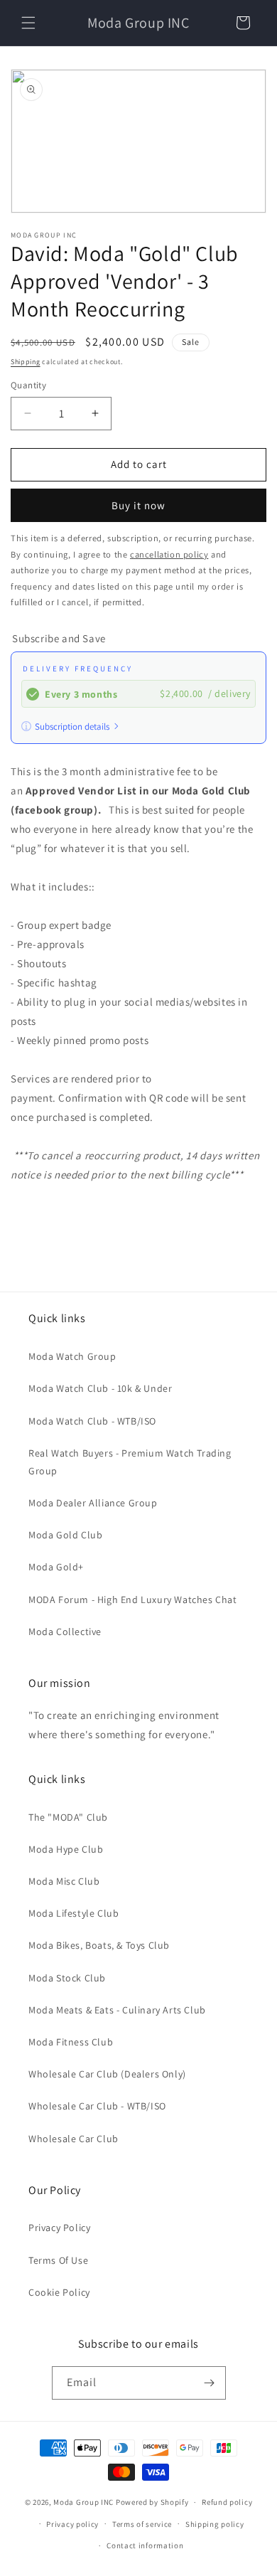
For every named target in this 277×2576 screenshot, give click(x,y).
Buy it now (138, 505)
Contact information (145, 2545)
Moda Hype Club (66, 1849)
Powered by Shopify (152, 2502)
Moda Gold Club (65, 1535)
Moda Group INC (85, 2502)
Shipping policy (215, 2524)
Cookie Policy (59, 2292)
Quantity (28, 385)
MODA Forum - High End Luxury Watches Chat (133, 1600)
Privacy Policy (59, 2228)
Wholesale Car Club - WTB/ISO (97, 2106)
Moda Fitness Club (71, 2042)
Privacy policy (72, 2524)
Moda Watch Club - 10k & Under (100, 1388)
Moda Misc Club (64, 1881)
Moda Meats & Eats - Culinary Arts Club (117, 2010)
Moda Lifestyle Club (74, 1913)
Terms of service (142, 2524)
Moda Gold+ (56, 1567)
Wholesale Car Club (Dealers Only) (107, 2074)
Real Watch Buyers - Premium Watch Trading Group (130, 1462)
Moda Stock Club (67, 1978)
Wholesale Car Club (74, 2139)
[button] (28, 23)
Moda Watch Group (72, 1356)
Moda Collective (65, 1632)
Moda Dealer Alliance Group (93, 1503)
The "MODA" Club (68, 1817)
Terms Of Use (58, 2260)
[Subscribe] (210, 2383)
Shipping (26, 362)
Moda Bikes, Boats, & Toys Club (99, 1945)
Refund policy (227, 2502)
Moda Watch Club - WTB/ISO (92, 1421)
